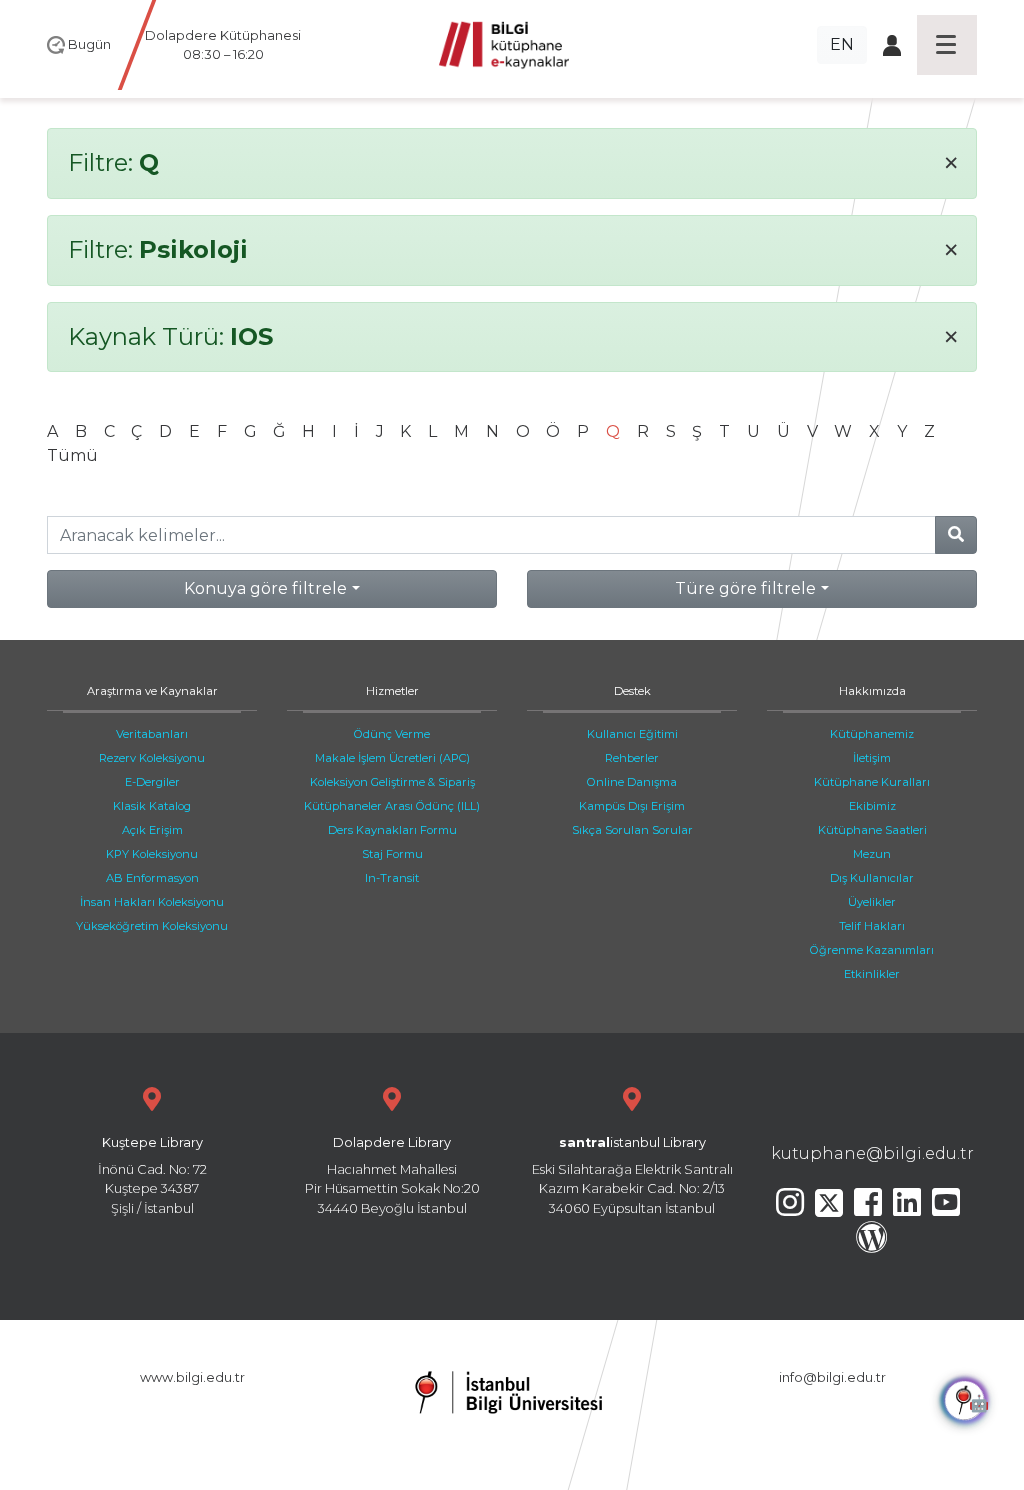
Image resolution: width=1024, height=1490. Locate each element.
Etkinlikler (872, 974)
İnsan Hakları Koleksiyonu (152, 902)
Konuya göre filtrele (265, 588)
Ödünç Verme (392, 734)
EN (842, 44)
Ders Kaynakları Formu (392, 830)
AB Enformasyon (152, 878)
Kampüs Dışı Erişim (632, 806)
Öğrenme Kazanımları (872, 950)
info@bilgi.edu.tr (832, 1377)
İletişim (872, 758)
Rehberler (632, 758)
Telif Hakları (872, 926)
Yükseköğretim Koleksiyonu (152, 926)
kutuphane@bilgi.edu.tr (872, 1153)
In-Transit (392, 878)
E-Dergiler (152, 782)
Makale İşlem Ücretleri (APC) (392, 758)
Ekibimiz (872, 806)
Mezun (872, 854)
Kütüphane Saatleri (872, 830)
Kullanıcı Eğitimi (632, 734)
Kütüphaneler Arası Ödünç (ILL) (392, 806)
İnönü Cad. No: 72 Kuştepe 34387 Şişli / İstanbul (152, 1175)
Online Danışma (632, 782)
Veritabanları (152, 734)
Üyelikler (872, 902)
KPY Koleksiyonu (152, 854)
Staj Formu (392, 854)
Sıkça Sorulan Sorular (632, 830)
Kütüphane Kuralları (872, 782)
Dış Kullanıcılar (872, 878)
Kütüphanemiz (872, 734)
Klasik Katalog (152, 806)
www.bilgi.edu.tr (192, 1377)
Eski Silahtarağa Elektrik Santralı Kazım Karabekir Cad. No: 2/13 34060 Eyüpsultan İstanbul (632, 1175)
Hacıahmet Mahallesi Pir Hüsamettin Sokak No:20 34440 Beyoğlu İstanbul (392, 1175)
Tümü (72, 455)
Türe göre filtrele (745, 588)
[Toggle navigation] (947, 45)
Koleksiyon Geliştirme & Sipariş (392, 782)
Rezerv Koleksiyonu (152, 758)
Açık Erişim (152, 830)
